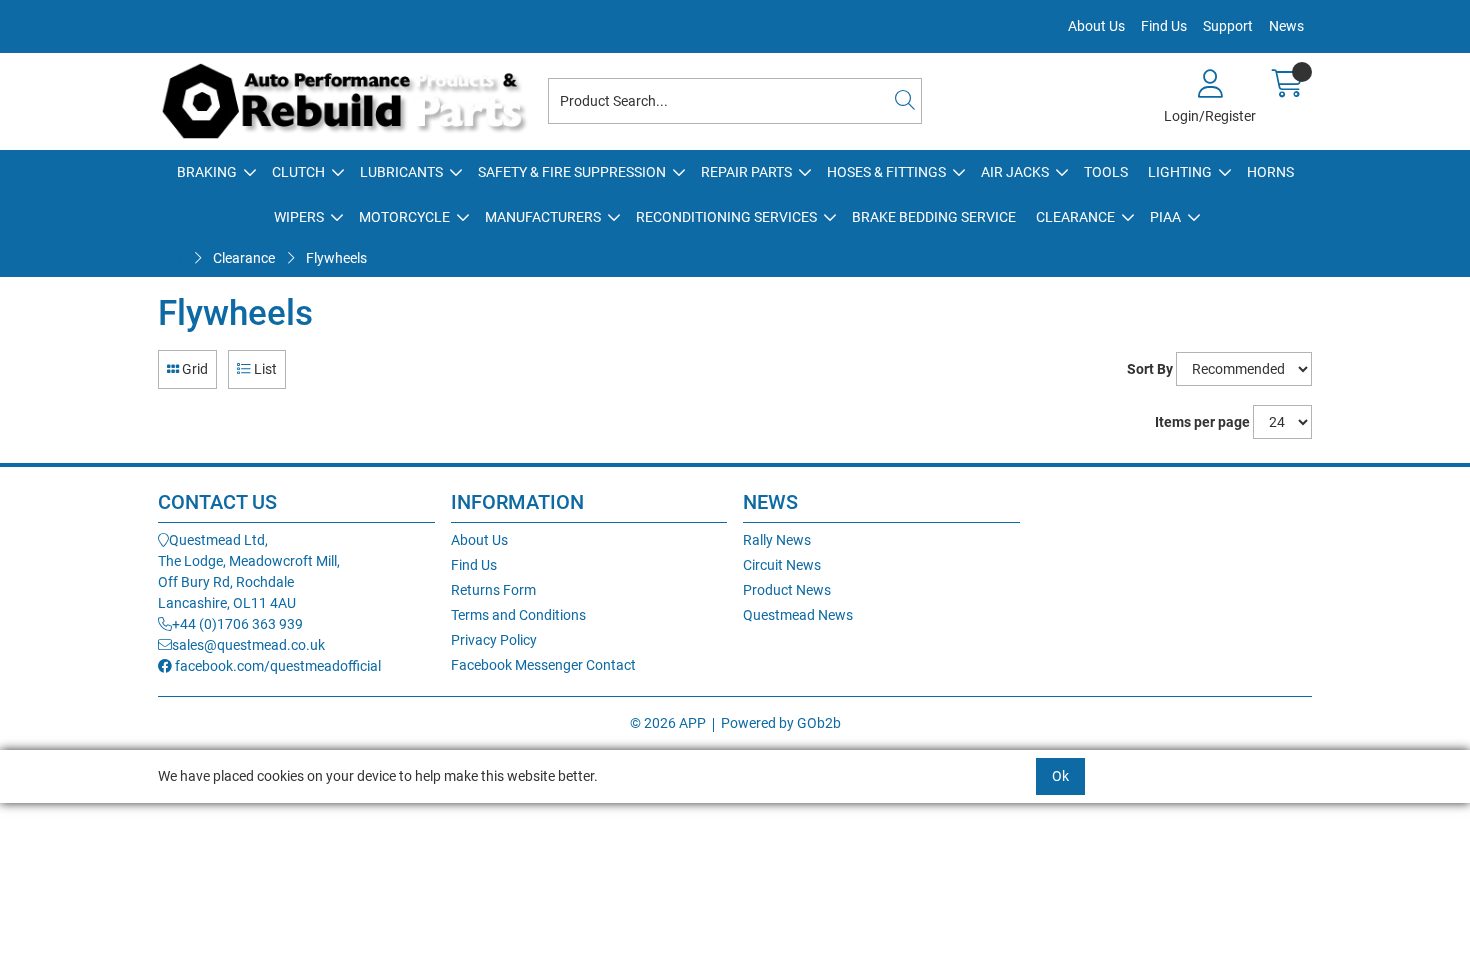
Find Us (1164, 26)
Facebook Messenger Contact (543, 665)
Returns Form (493, 590)
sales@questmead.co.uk (248, 645)
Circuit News (782, 565)
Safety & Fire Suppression (572, 172)
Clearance (1075, 217)
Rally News (777, 540)
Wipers (299, 217)
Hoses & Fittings (886, 172)
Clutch (298, 172)
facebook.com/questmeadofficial (276, 666)
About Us (1096, 26)
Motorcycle (404, 217)
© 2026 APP (668, 723)
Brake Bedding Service (934, 217)
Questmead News (798, 615)
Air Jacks (1015, 172)
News (1286, 26)
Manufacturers (543, 217)
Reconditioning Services (726, 217)
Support (1228, 26)
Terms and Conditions (518, 615)
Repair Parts (746, 172)
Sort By (1150, 369)
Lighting (1180, 172)
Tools (1106, 172)
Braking (207, 172)
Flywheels (336, 258)
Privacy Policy (494, 640)
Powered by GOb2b (781, 723)
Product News (787, 590)
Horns (1270, 172)
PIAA (1165, 217)
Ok (1060, 776)
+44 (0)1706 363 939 (237, 624)
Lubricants (401, 172)
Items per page (1202, 422)
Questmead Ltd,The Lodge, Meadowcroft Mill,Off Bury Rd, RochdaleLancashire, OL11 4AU (249, 571)
